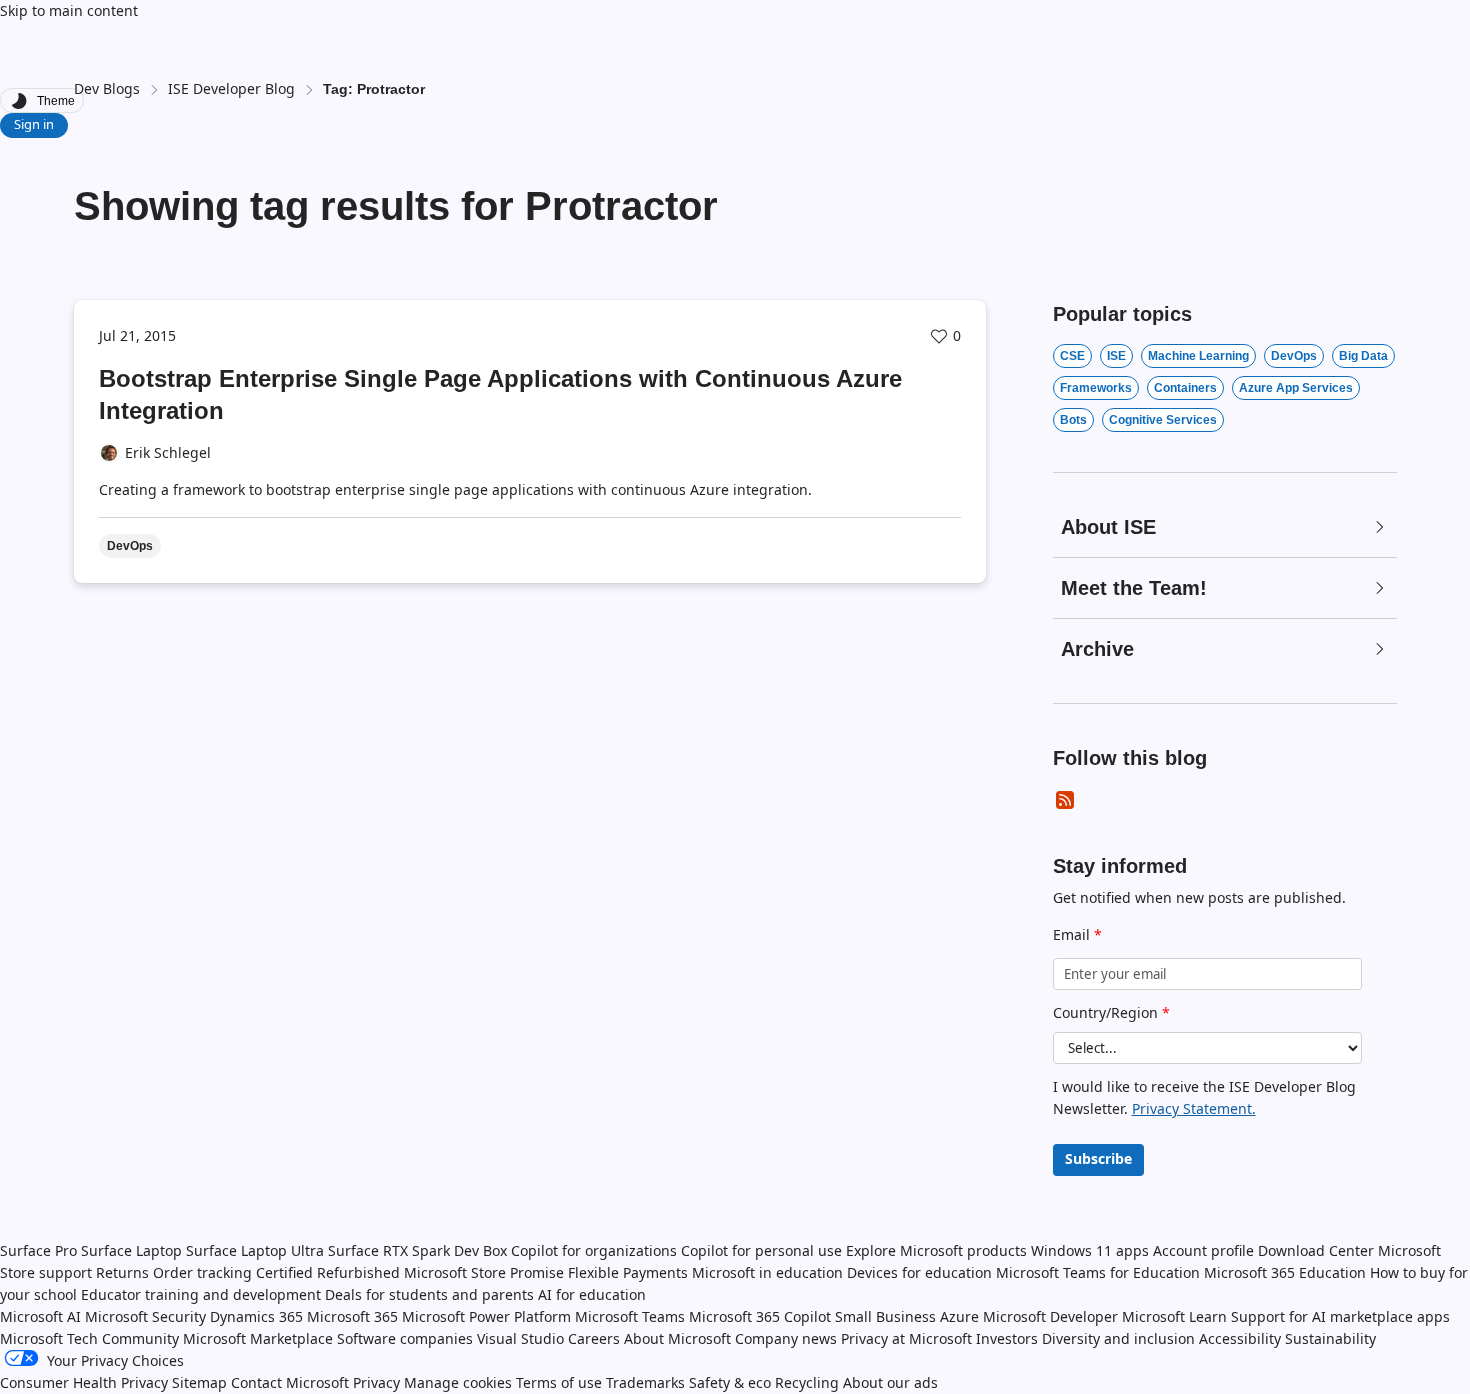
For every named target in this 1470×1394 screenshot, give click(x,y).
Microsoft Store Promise (484, 1272)
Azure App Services (1296, 388)
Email (1077, 934)
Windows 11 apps (1090, 1250)
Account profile (1203, 1250)
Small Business (885, 1316)
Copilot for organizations (594, 1250)
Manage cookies (458, 1382)
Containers (1185, 388)
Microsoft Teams (630, 1316)
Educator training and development (201, 1294)
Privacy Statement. (1194, 1108)
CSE (1072, 356)
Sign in (34, 124)
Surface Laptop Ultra (255, 1250)
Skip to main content (69, 10)
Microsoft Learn (1174, 1316)
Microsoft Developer (1050, 1316)
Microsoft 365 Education (1285, 1272)
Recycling (807, 1382)
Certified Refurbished (328, 1272)
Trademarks (645, 1382)
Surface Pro (38, 1250)
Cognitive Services (1163, 420)
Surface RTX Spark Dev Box (417, 1250)
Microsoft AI (40, 1316)
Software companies (405, 1338)
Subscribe (1098, 1158)
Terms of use (559, 1382)
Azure (959, 1316)
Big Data (1363, 356)
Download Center (1316, 1250)
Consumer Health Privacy (84, 1382)
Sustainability (1330, 1338)
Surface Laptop (131, 1250)
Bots (1073, 420)
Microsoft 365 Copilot (760, 1316)
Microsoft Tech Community (89, 1338)
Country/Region (1111, 1012)
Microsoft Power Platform (486, 1316)
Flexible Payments (628, 1272)
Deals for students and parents (429, 1294)
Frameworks (1096, 388)
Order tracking (202, 1272)
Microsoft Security (145, 1316)
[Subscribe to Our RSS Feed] (1065, 800)
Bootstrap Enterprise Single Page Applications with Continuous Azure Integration (500, 394)
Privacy (378, 1382)
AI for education (592, 1294)
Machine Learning (1198, 356)
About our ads (890, 1382)
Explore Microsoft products (936, 1250)
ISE (1116, 356)
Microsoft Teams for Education (1098, 1272)
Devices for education (919, 1272)
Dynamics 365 (256, 1316)
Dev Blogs (107, 88)
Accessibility (1240, 1338)
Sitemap (199, 1382)
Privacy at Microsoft (906, 1338)
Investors (1007, 1338)
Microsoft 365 (352, 1316)
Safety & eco (730, 1382)
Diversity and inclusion (1118, 1338)
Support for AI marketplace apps (1340, 1316)
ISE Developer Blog (231, 88)
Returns (122, 1272)
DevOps (1294, 356)
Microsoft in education (767, 1272)
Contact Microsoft (290, 1382)
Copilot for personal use (761, 1250)
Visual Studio (520, 1338)
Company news (786, 1338)
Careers (594, 1338)
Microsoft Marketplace (258, 1338)
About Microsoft (677, 1338)
